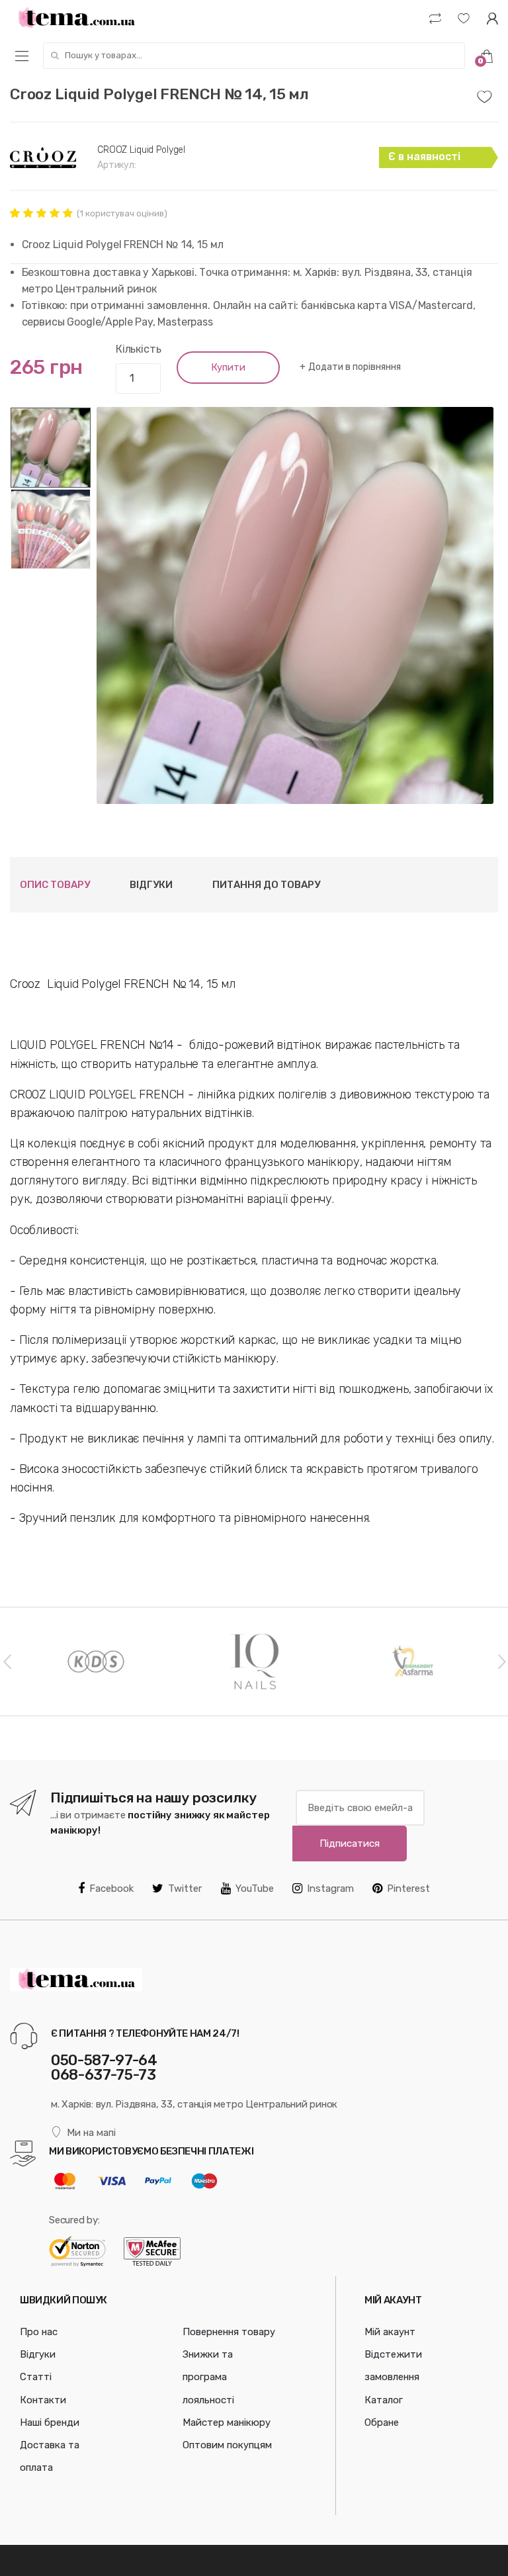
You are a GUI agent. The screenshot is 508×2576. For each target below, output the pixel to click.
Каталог (384, 2400)
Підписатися (350, 1843)
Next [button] (501, 1661)
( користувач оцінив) (122, 213)
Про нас (39, 2332)
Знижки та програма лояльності (208, 2377)
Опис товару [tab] (55, 885)
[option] (295, 605)
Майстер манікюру (227, 2422)
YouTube (255, 1888)
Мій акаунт (390, 2332)
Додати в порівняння (354, 367)
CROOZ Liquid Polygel (141, 150)
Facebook (111, 1888)
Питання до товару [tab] (266, 885)
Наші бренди (50, 2422)
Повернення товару (229, 2332)
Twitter (185, 1888)
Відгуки (38, 2354)
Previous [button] (7, 1661)
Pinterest (408, 1888)
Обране (382, 2422)
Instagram (330, 1888)
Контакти (43, 2400)
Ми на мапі (91, 2133)
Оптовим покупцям (227, 2445)
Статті (36, 2377)
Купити (228, 367)
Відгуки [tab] (151, 885)
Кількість (139, 349)
